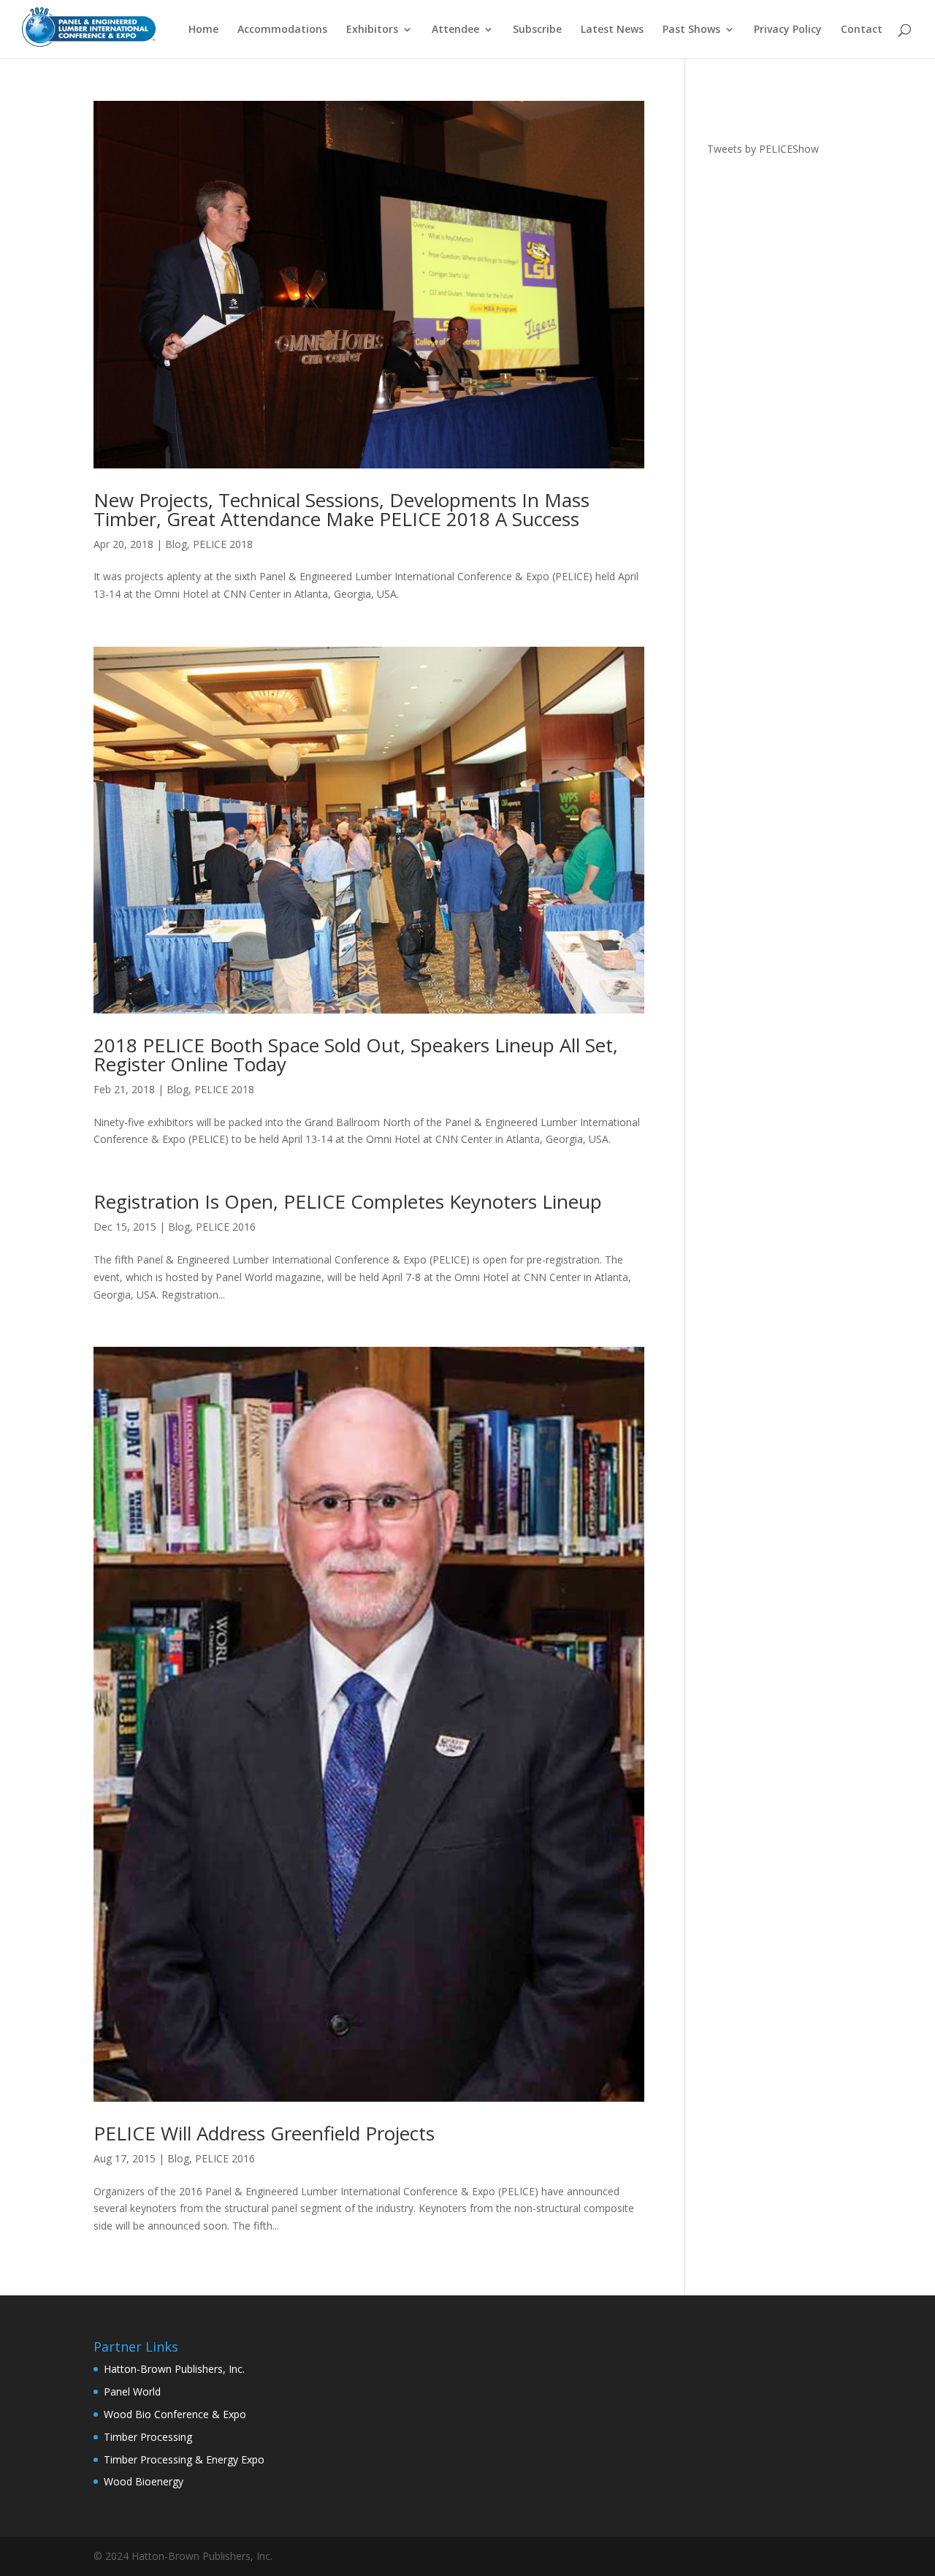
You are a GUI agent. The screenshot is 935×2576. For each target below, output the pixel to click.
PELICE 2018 (223, 544)
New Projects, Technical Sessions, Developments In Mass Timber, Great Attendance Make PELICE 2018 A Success (341, 509)
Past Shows (691, 30)
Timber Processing (148, 2437)
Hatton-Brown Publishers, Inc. (174, 2369)
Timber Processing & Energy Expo (184, 2459)
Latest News (612, 30)
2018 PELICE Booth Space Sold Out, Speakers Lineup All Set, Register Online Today (356, 1055)
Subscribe (537, 30)
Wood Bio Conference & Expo (175, 2414)
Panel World (132, 2391)
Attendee (455, 30)
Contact (862, 30)
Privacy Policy (788, 30)
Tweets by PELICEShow (763, 149)
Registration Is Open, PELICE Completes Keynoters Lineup (348, 1201)
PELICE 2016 (226, 1227)
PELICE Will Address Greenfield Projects (264, 2133)
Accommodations (282, 30)
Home (203, 30)
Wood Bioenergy (144, 2481)
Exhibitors (372, 30)
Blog (176, 544)
